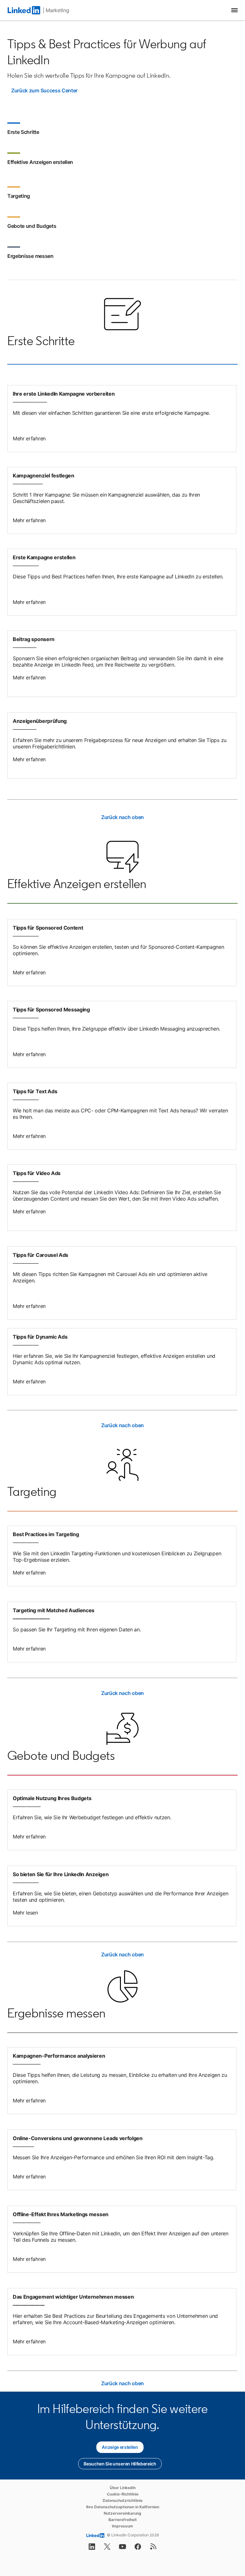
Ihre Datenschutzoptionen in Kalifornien (123, 2507)
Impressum (122, 2526)
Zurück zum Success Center (44, 90)
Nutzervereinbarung (122, 2513)
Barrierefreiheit (123, 2520)
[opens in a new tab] (92, 2549)
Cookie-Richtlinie (123, 2494)
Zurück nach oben (122, 817)
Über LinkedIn (123, 2488)
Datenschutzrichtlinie (123, 2500)
